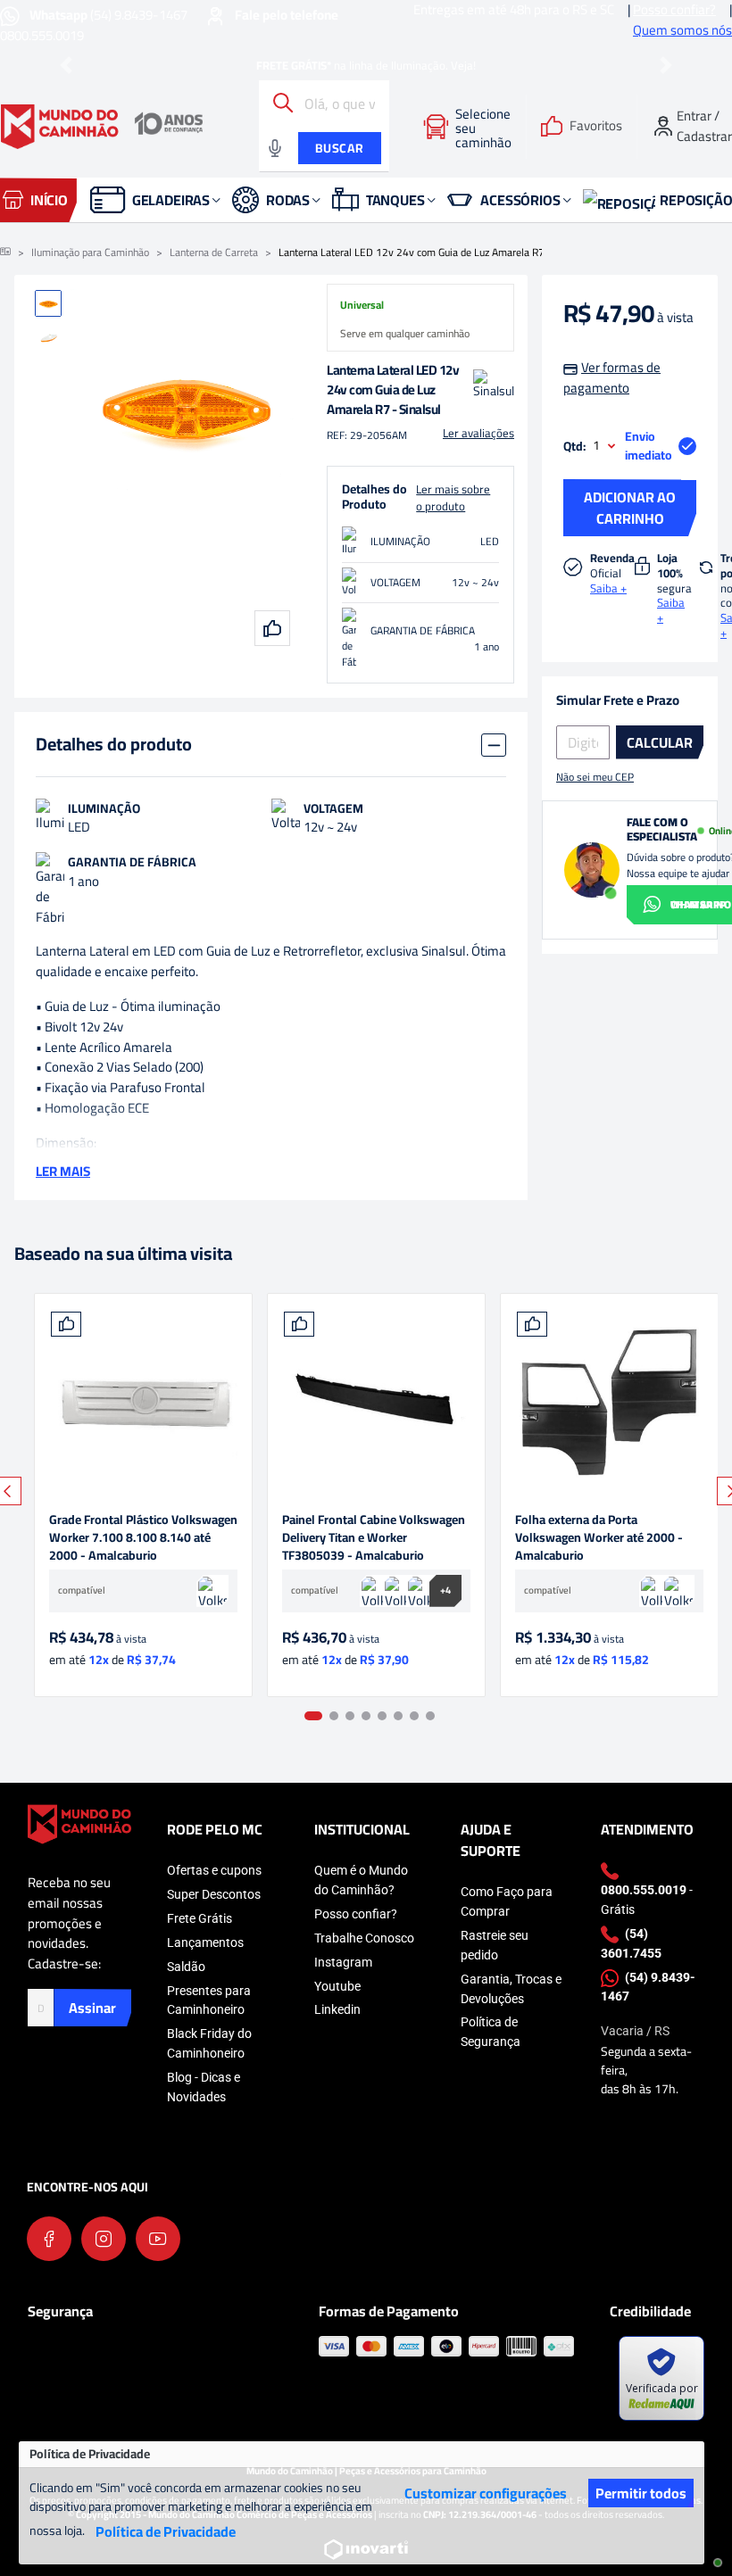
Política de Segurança (491, 2032)
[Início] (5, 253)
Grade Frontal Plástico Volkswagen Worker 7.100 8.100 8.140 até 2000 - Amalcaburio (143, 1537)
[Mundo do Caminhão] (102, 127)
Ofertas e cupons (214, 1870)
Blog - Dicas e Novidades (204, 2087)
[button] (67, 66)
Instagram (343, 1962)
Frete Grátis (200, 1918)
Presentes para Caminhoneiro (209, 2000)
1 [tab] (313, 1716)
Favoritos (596, 126)
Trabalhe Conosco (364, 1938)
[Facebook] (49, 2239)
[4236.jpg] (609, 1402)
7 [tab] (414, 1716)
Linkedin (337, 2009)
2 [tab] (334, 1716)
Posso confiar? (356, 1914)
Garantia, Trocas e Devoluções (511, 1989)
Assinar (92, 2008)
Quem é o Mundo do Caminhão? (361, 1880)
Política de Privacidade (166, 2531)
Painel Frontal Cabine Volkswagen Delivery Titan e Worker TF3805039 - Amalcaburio (374, 1537)
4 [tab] (366, 1716)
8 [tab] (430, 1716)
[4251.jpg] (376, 1402)
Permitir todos (641, 2493)
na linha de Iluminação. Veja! (366, 65)
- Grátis (647, 1900)
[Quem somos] (79, 1822)
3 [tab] (350, 1716)
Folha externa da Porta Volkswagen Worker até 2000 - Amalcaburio (599, 1537)
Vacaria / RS (635, 2031)
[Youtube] (158, 2239)
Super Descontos (214, 1894)
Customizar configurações (486, 2493)
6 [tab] (398, 1716)
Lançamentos (205, 1942)
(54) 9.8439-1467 (110, 15)
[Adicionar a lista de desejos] (66, 1324)
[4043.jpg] (143, 1402)
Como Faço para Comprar (507, 1901)
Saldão (186, 1967)
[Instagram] (104, 2239)
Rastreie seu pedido (495, 1945)
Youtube (337, 1986)
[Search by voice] (275, 148)
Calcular (660, 742)
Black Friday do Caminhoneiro (209, 2043)
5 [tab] (382, 1716)
